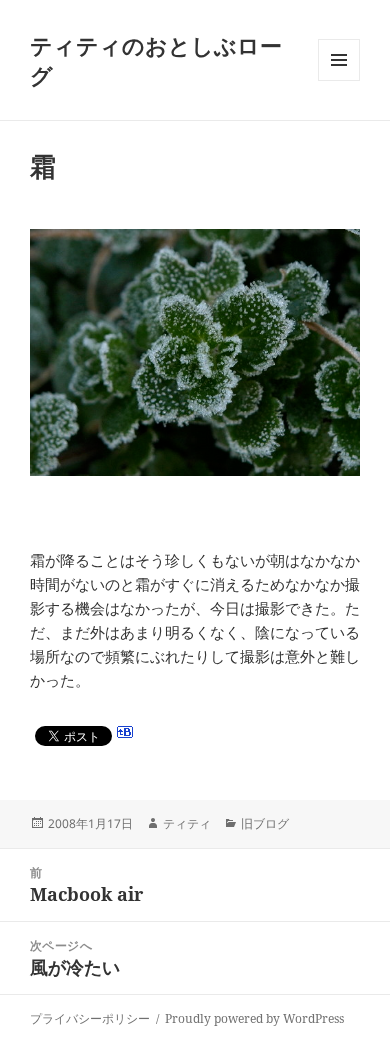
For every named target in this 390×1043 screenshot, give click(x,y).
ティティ (187, 823)
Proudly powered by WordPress (254, 1018)
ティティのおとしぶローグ (156, 60)
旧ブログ (265, 823)
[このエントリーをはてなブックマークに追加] (125, 732)
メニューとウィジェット (339, 80)
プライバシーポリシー (90, 1018)
